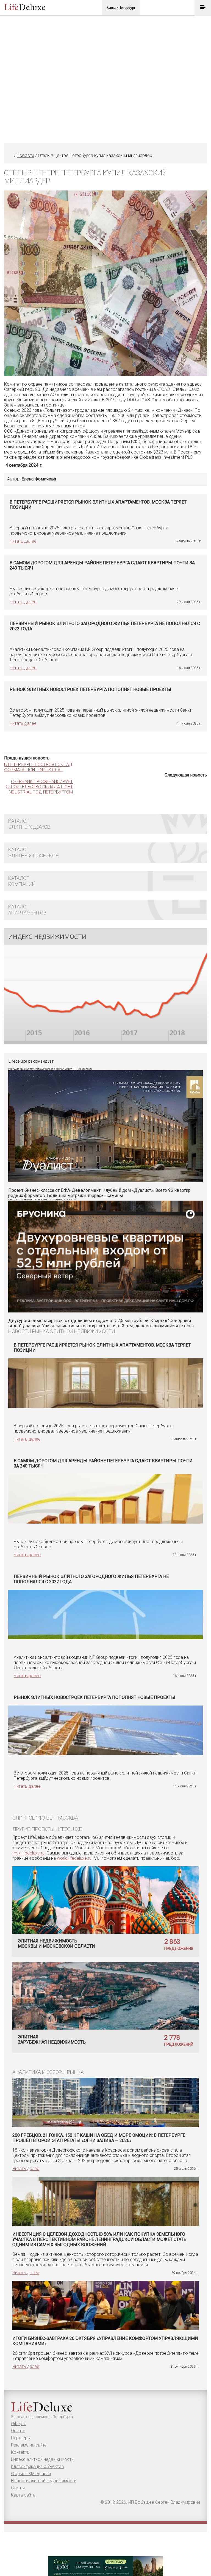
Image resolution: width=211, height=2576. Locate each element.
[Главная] (11, 155)
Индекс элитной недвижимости (42, 2459)
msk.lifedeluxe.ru (28, 1853)
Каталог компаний (22, 881)
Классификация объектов (38, 2466)
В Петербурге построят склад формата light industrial (38, 767)
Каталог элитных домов (29, 824)
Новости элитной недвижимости (44, 2481)
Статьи (18, 2488)
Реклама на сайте (29, 2445)
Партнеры (21, 2438)
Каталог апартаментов (27, 910)
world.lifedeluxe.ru (74, 1858)
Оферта (19, 2424)
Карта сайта (23, 2495)
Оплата (18, 2431)
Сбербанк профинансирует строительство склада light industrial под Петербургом (39, 787)
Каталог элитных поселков (33, 852)
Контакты (21, 2452)
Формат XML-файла (31, 2474)
